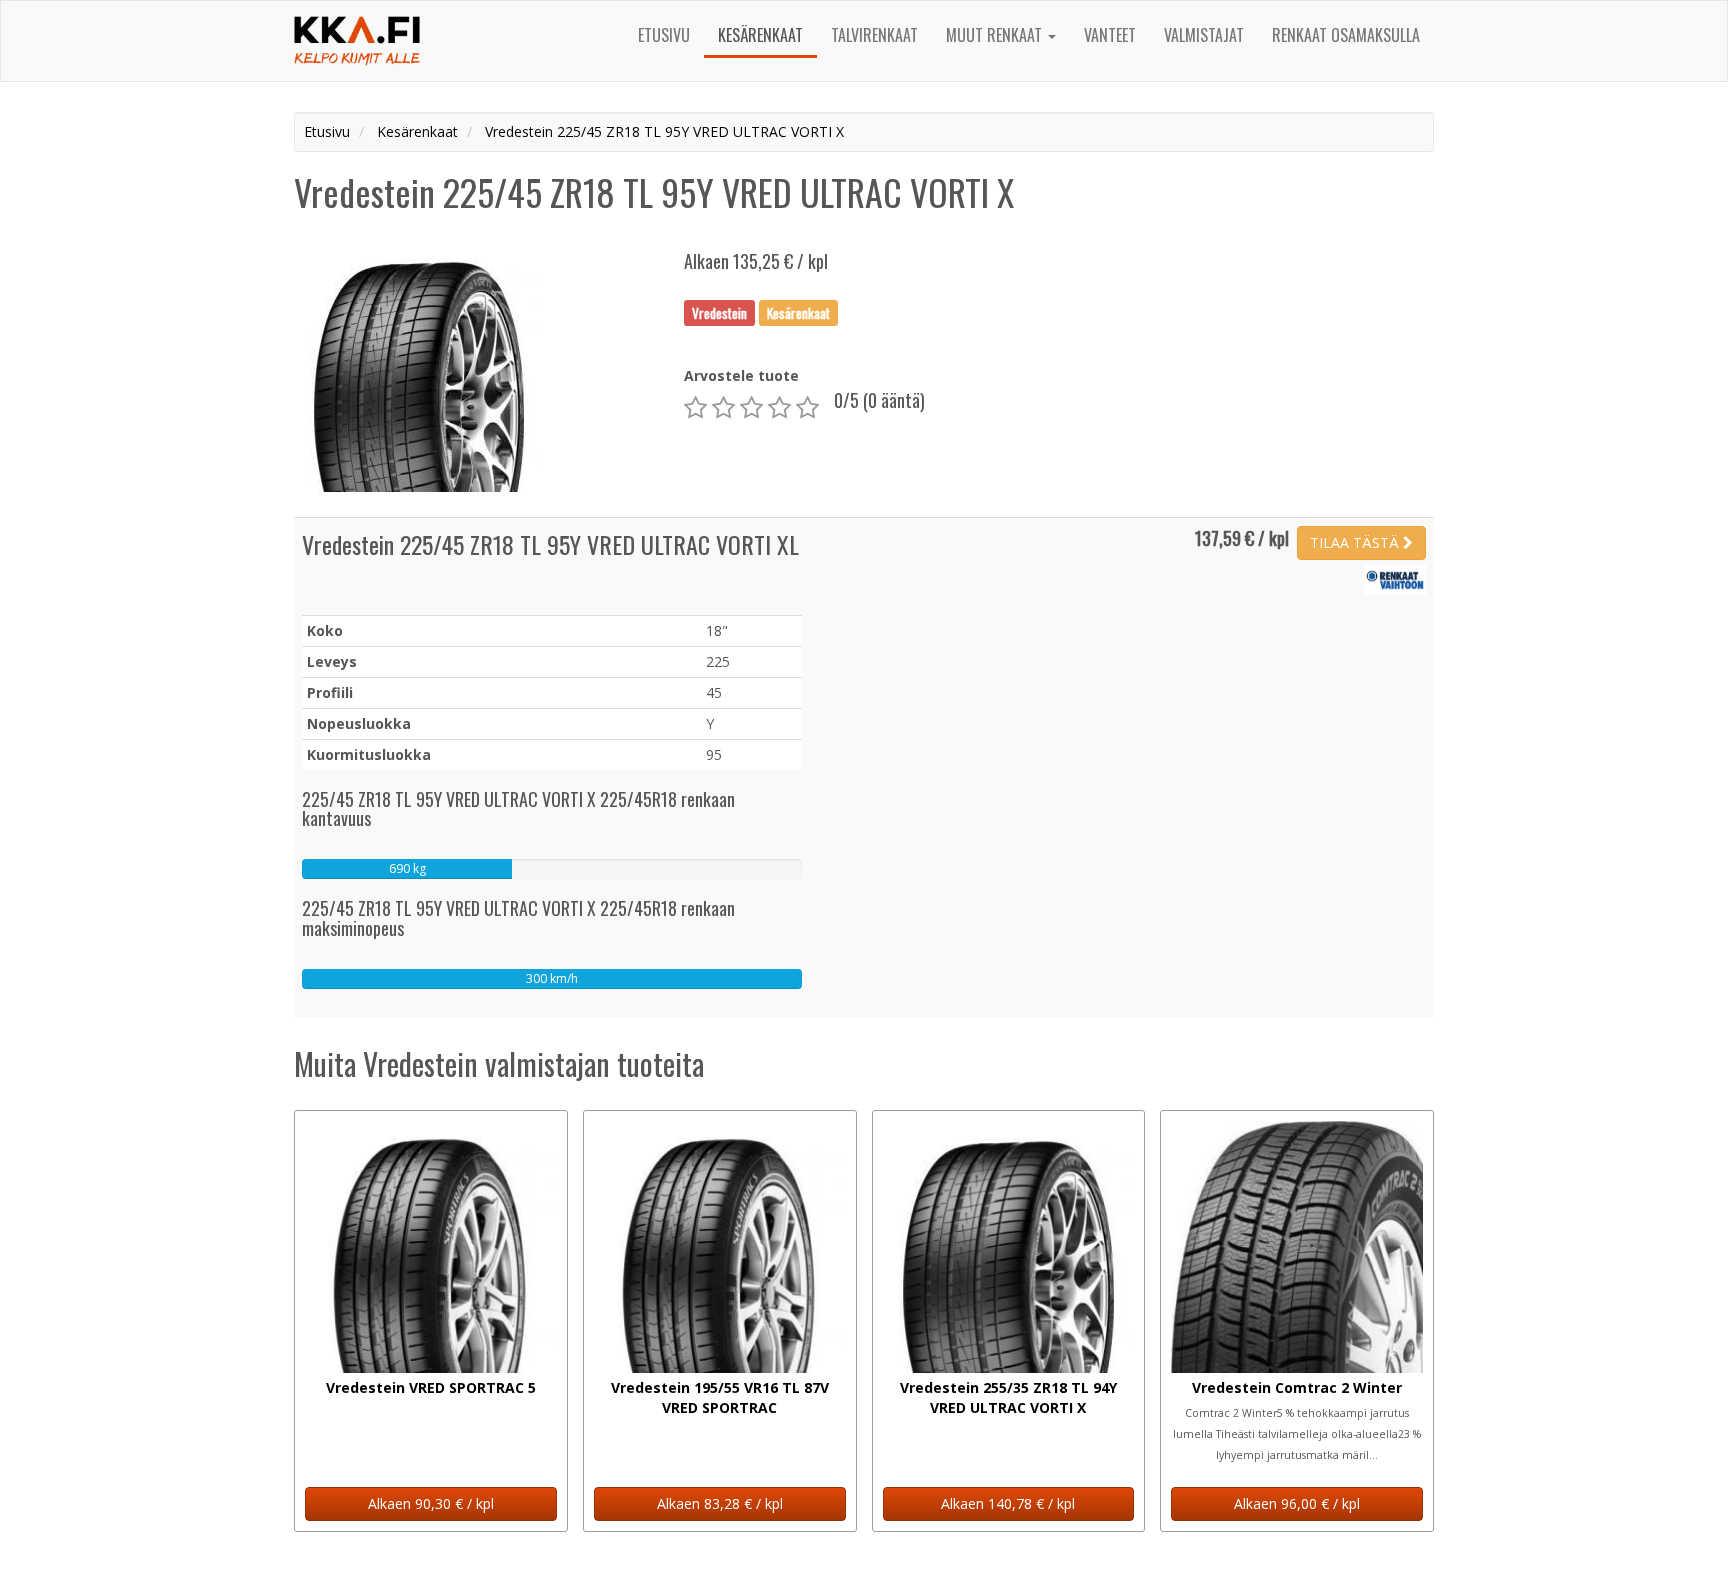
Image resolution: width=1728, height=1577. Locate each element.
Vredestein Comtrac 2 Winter (1297, 1387)
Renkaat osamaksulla (1346, 35)
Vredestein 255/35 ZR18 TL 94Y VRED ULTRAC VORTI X (1008, 1397)
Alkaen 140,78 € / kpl (1008, 1503)
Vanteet (1110, 35)
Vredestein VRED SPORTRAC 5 (431, 1387)
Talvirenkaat (874, 35)
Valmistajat (1204, 35)
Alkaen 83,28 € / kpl (720, 1503)
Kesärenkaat (760, 35)
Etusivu (664, 35)
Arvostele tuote (741, 375)
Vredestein (719, 312)
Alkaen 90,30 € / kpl (431, 1503)
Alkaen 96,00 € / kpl (1297, 1503)
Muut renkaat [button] (996, 35)
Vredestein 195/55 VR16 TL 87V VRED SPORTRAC (720, 1397)
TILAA (1354, 542)
